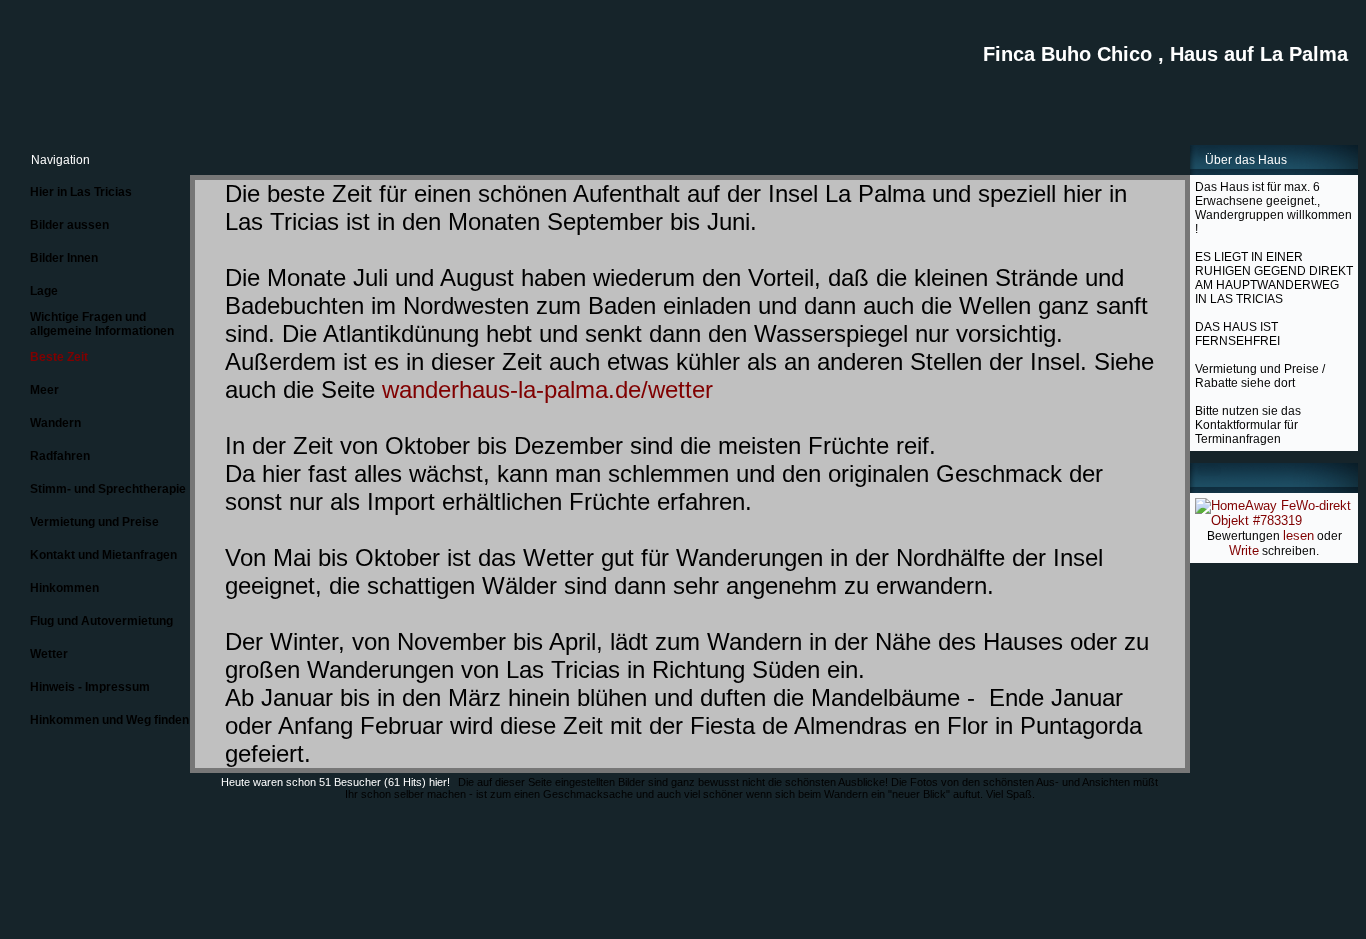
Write (1244, 550)
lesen (1298, 535)
